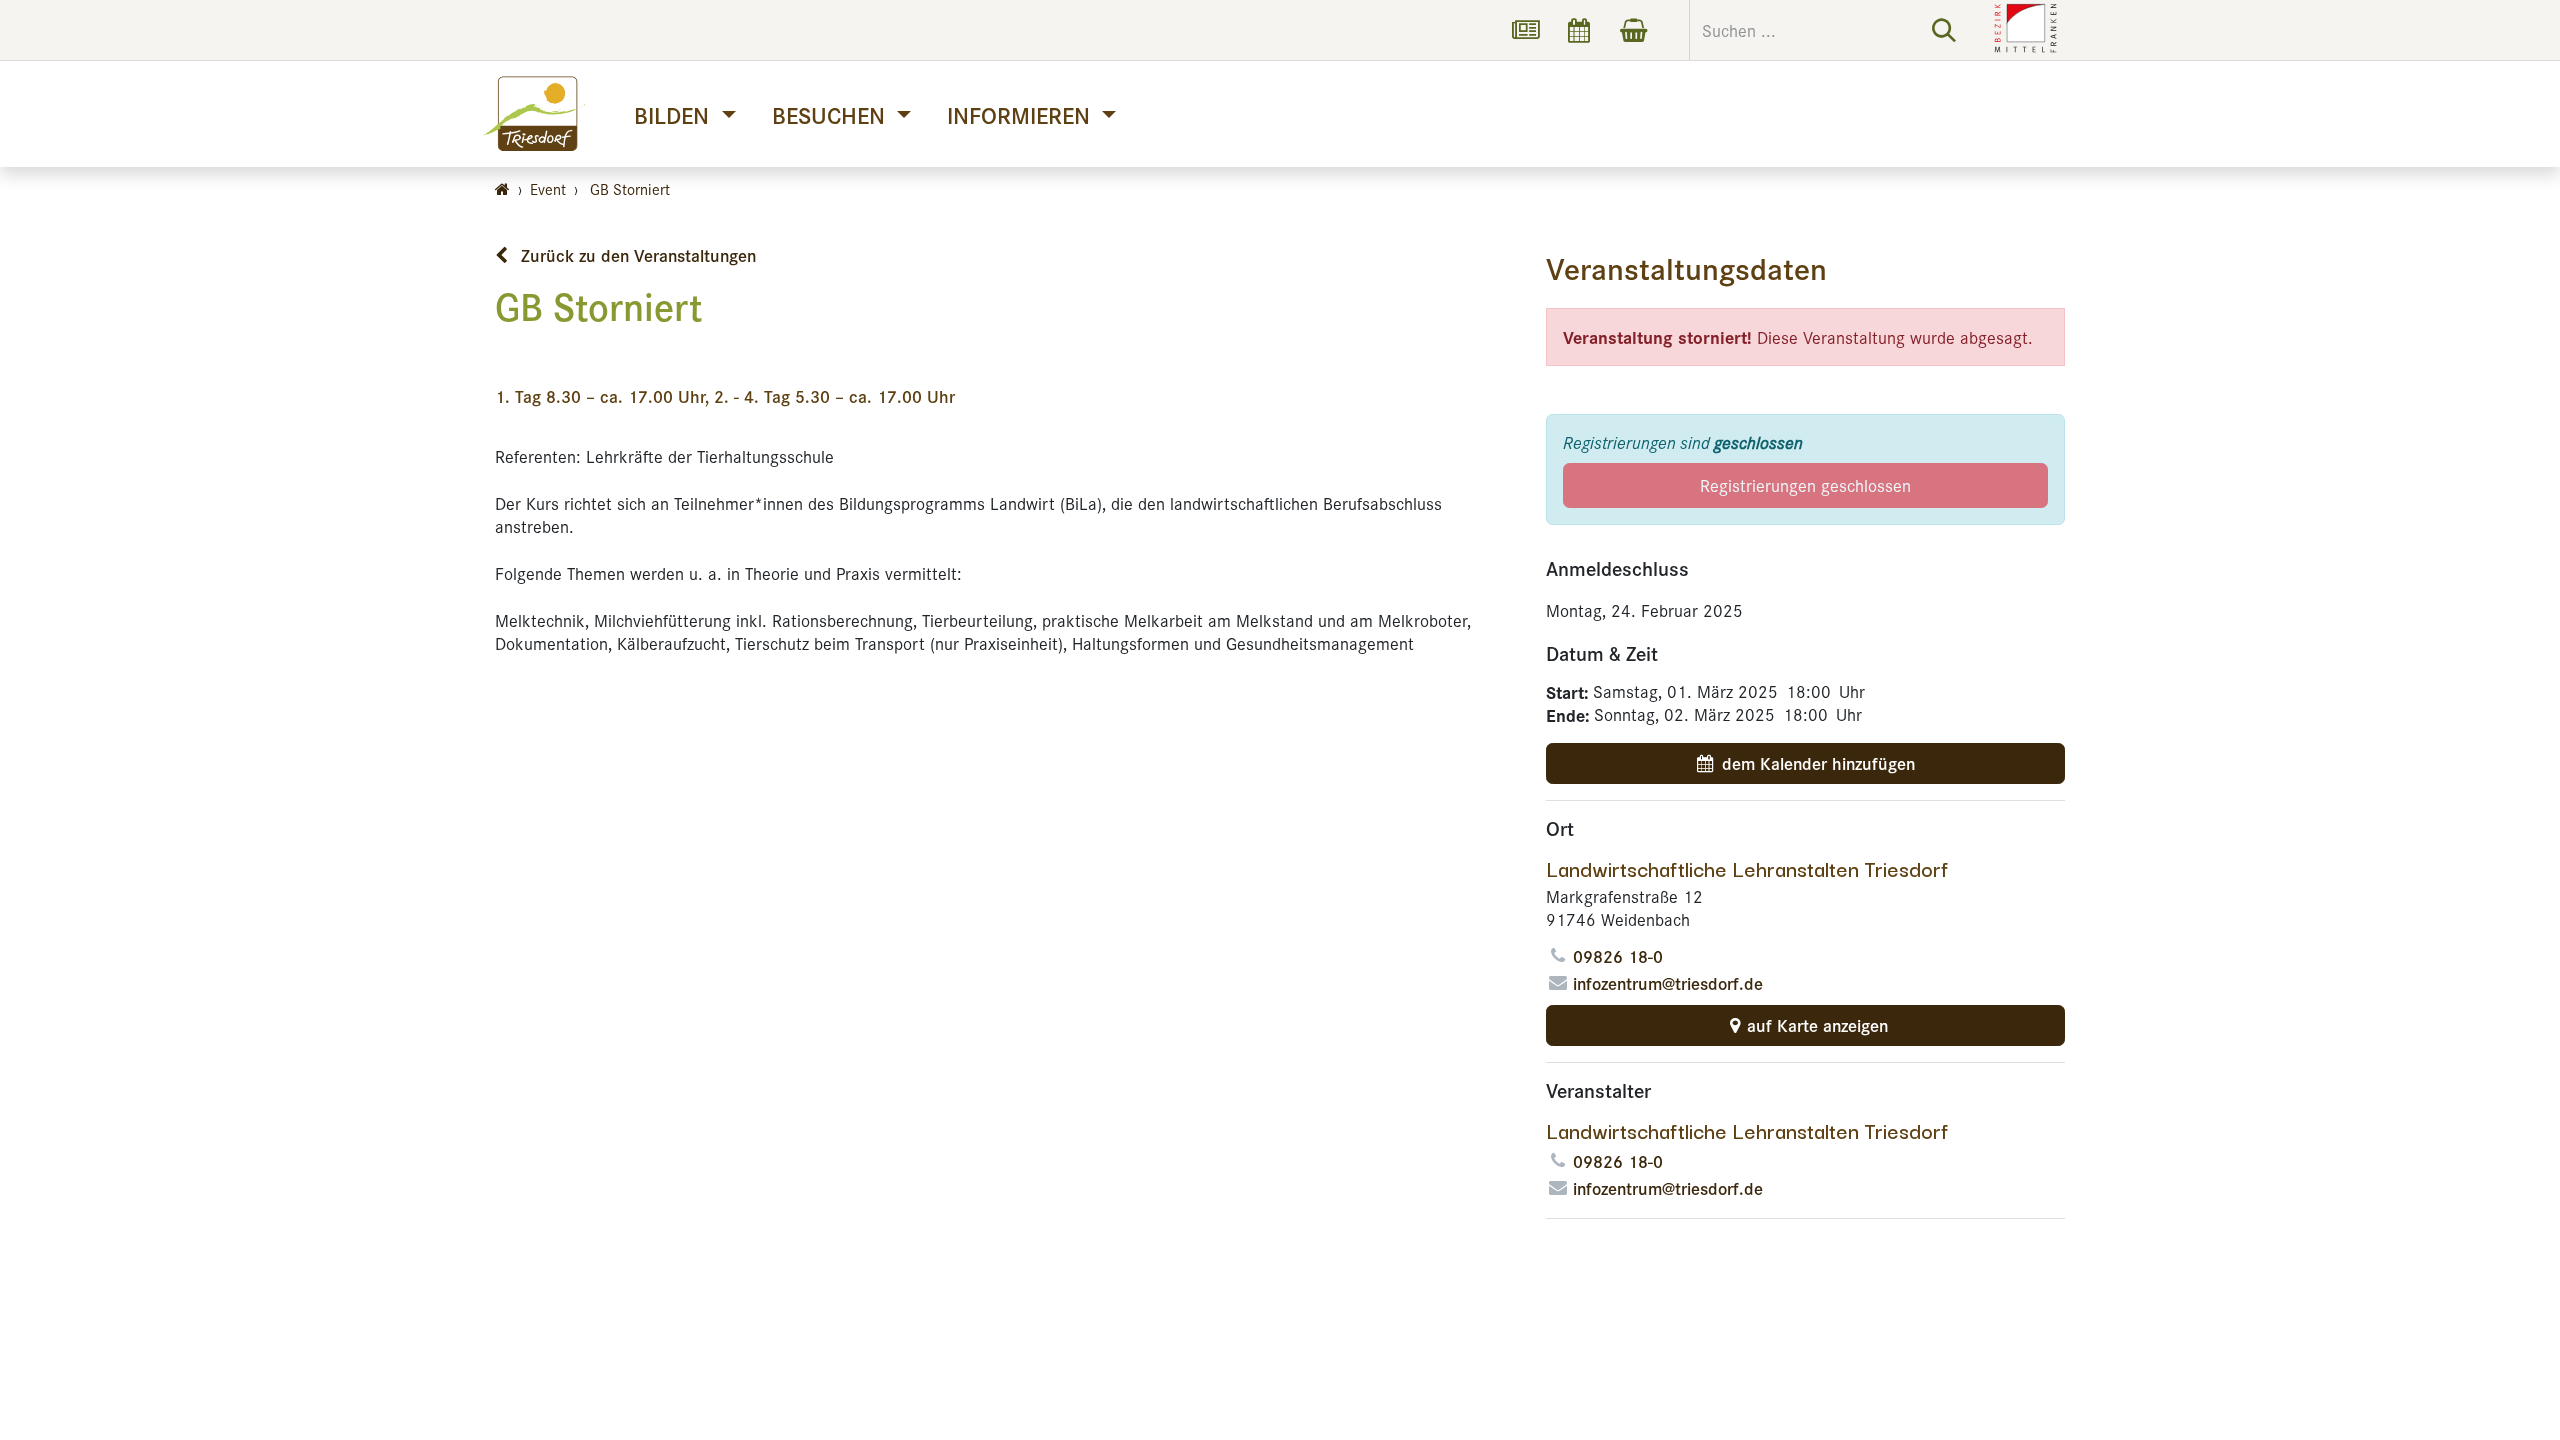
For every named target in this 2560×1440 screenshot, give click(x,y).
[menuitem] (684, 114)
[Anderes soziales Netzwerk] (1525, 30)
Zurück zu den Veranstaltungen (636, 255)
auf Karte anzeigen (1817, 1025)
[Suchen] (1944, 30)
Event (548, 188)
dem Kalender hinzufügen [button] (1818, 763)
